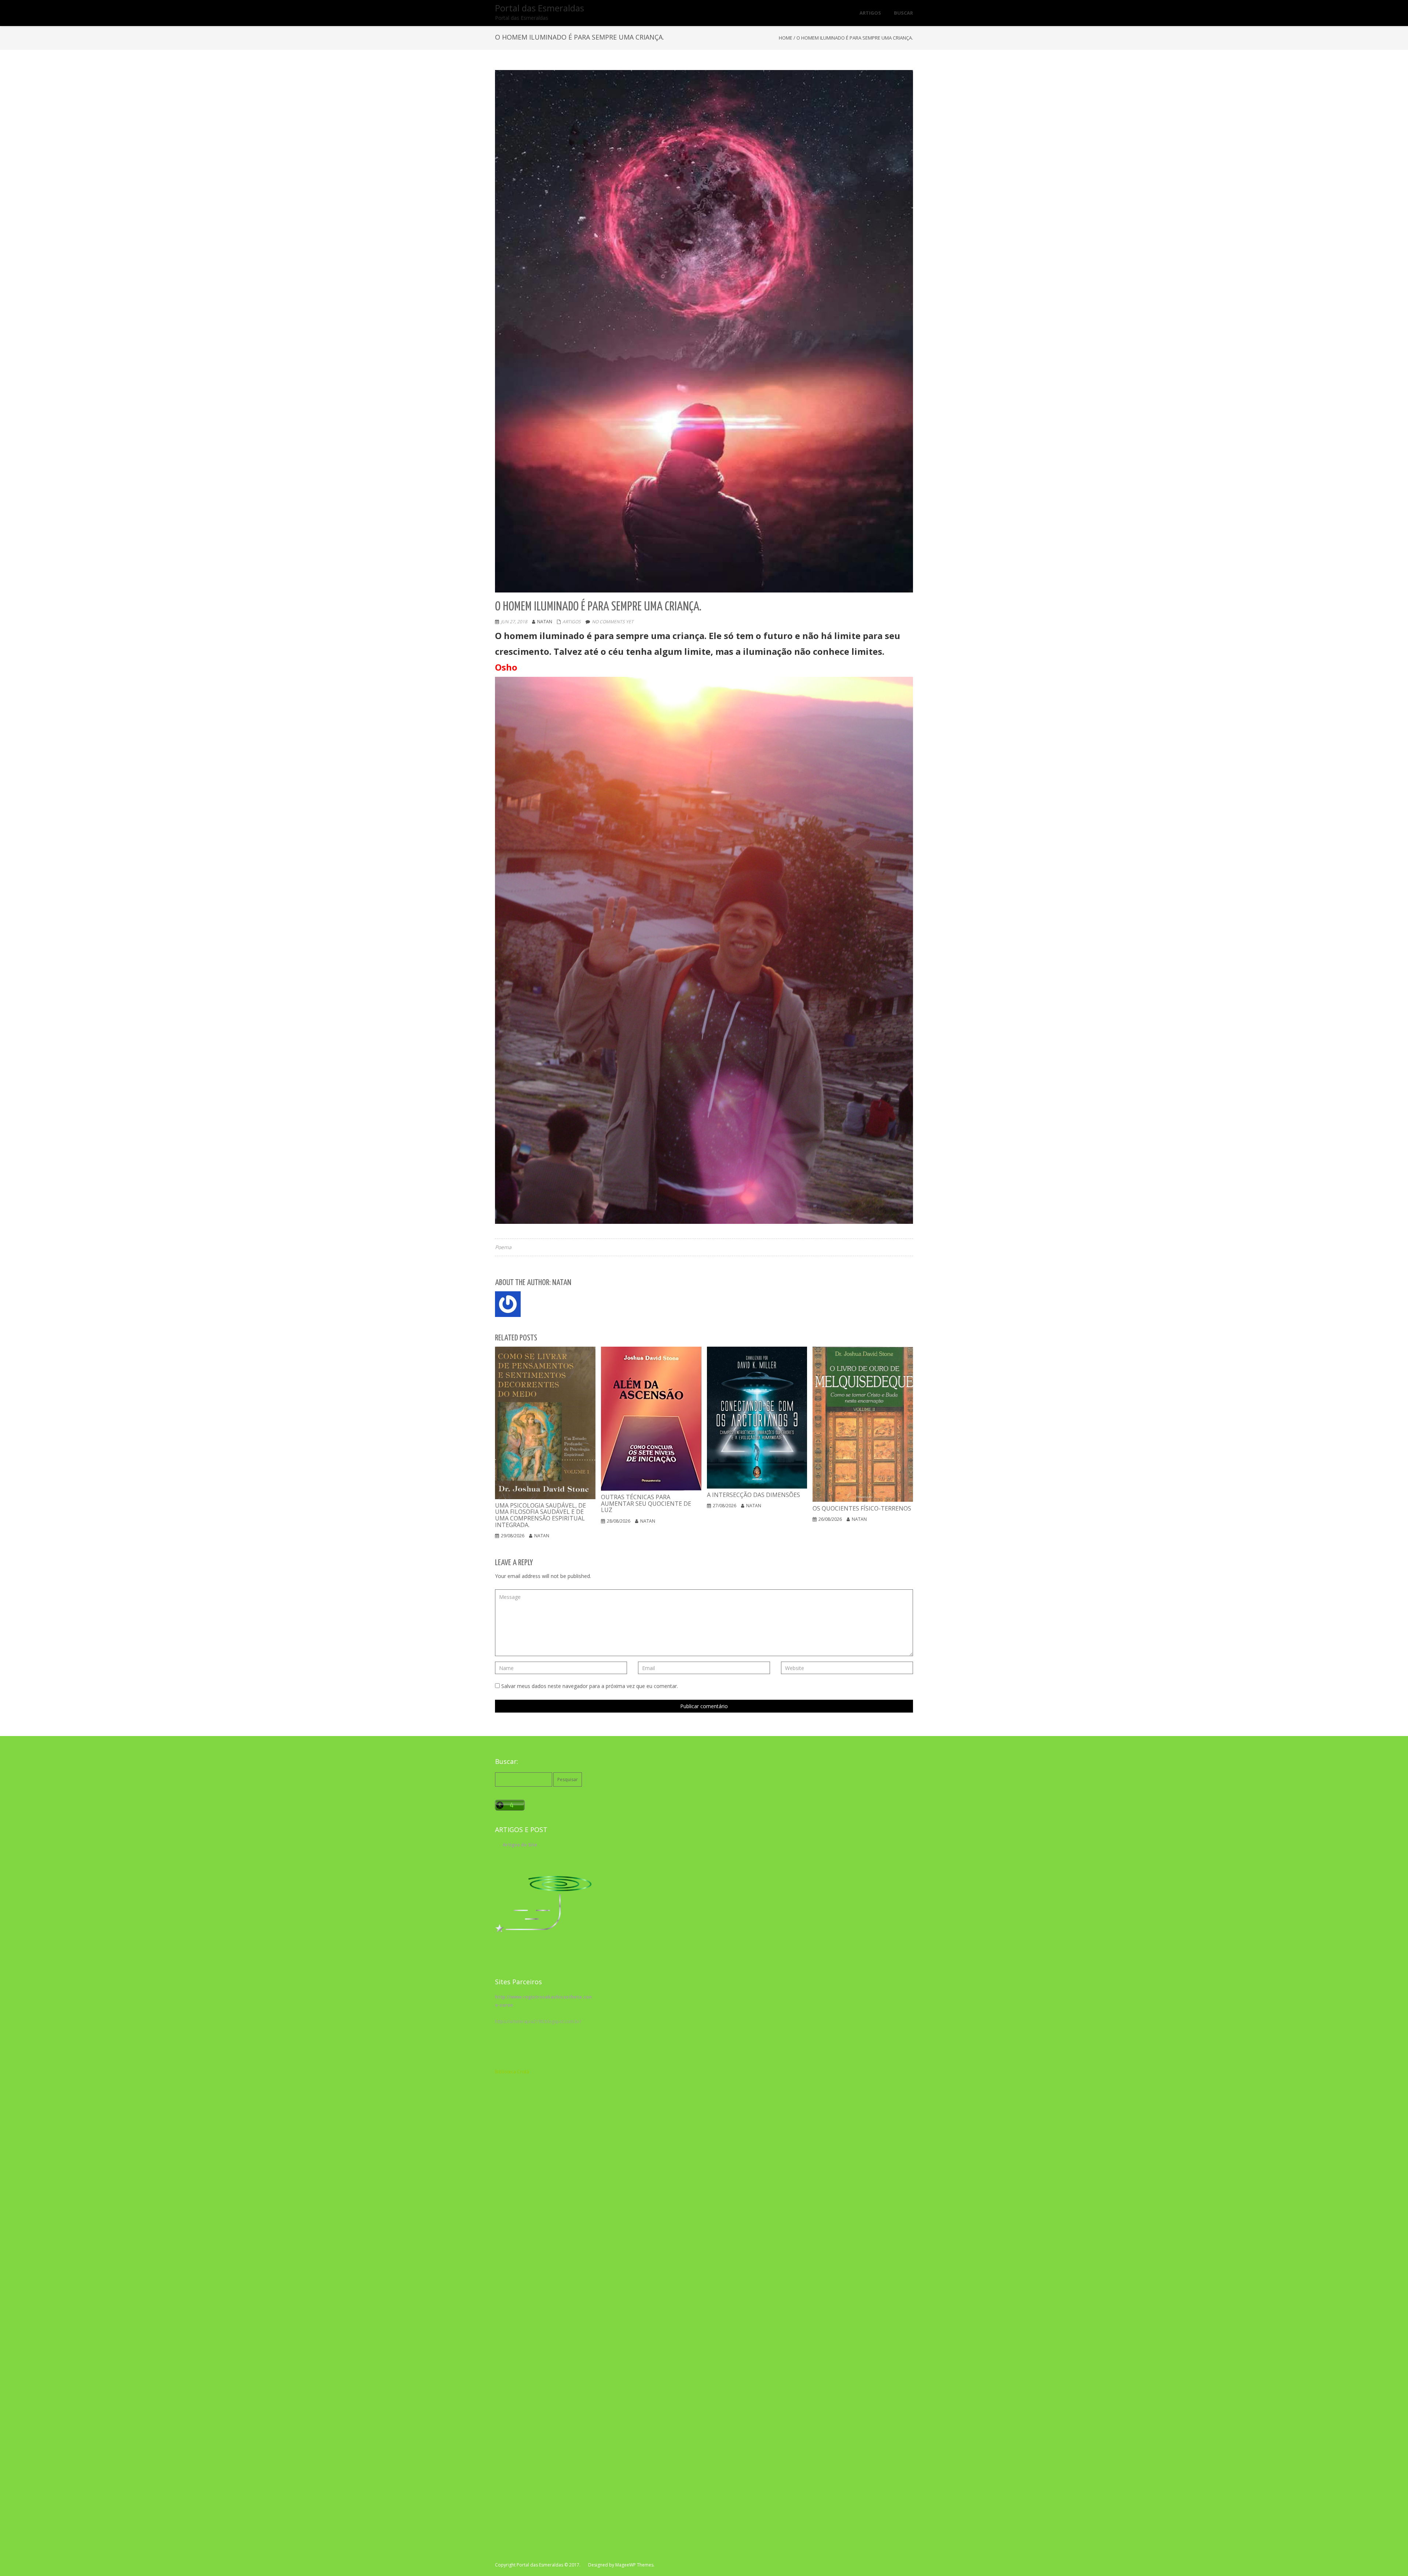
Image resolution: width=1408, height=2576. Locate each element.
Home (786, 38)
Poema (503, 1247)
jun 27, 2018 (514, 622)
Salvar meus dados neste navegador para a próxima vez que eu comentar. (590, 1686)
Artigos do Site (520, 1845)
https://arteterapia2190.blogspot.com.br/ (538, 2021)
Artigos (572, 622)
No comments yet (613, 622)
